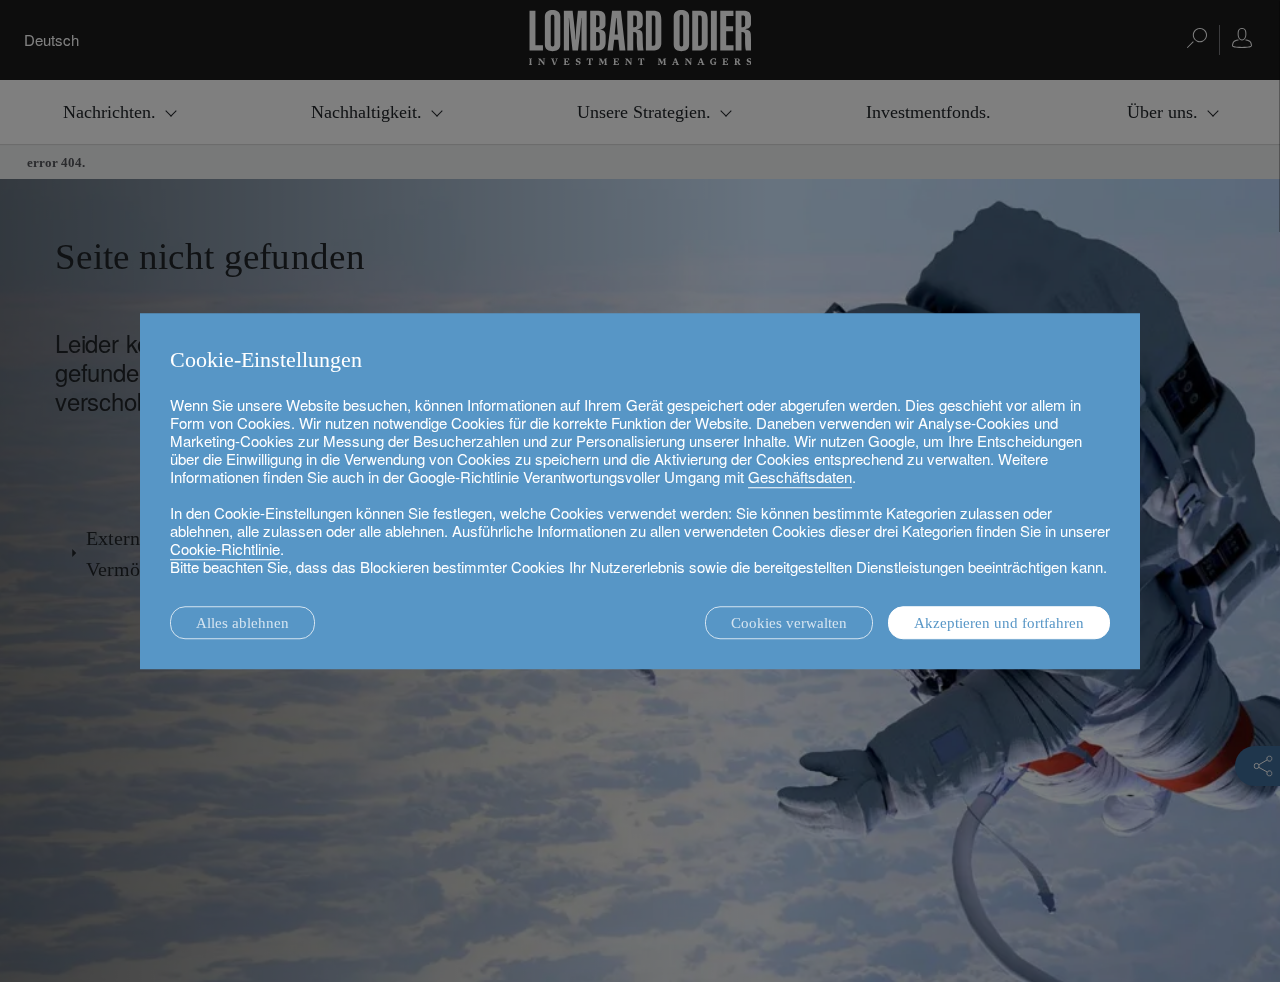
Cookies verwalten (789, 623)
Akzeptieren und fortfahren (999, 623)
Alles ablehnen (242, 623)
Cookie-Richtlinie (225, 548)
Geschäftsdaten (800, 476)
